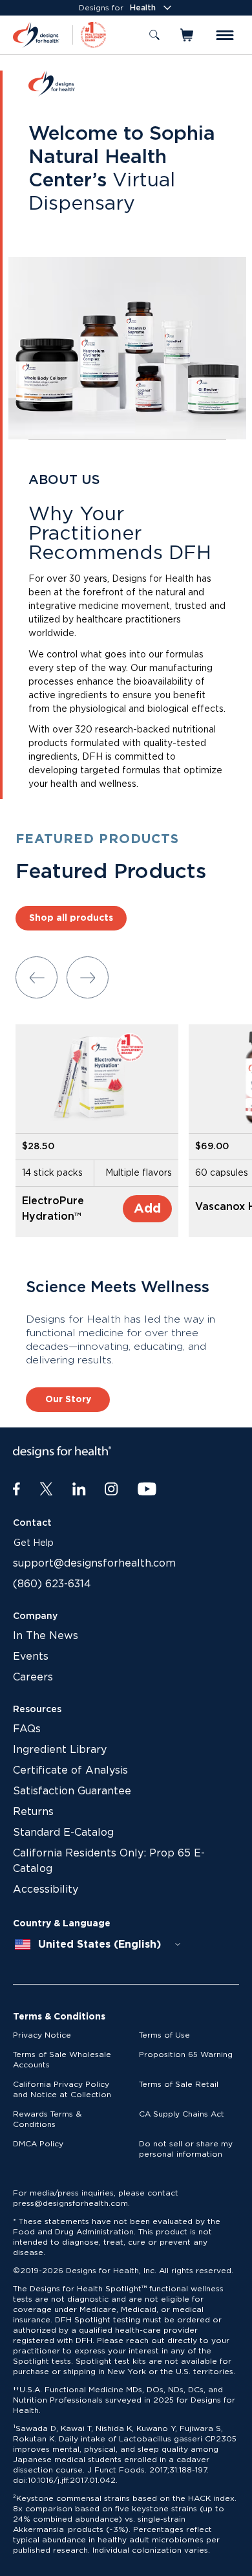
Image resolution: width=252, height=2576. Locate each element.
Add (147, 1209)
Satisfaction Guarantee (72, 1791)
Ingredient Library (60, 1750)
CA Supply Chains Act (182, 2114)
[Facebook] (16, 1490)
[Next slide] (88, 977)
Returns (33, 1812)
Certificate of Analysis (70, 1770)
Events (31, 1657)
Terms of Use (164, 2035)
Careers (33, 1677)
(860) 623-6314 (52, 1584)
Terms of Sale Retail (179, 2084)
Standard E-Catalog (63, 1833)
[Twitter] (46, 1490)
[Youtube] (147, 1490)
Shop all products (71, 918)
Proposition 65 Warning (186, 2054)
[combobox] (98, 1944)
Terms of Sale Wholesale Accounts (62, 2060)
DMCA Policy (38, 2144)
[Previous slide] (37, 977)
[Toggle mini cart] (188, 35)
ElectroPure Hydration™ (53, 1209)
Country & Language (62, 1924)
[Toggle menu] (225, 35)
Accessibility (46, 1889)
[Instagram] (111, 1490)
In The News (46, 1636)
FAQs (27, 1729)
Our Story (68, 1400)
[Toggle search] (154, 35)
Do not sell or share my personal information (186, 2149)
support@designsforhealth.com (94, 1563)
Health (143, 8)
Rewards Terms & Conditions (47, 2119)
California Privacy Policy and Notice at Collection (62, 2089)
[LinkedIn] (79, 1490)
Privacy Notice (42, 2035)
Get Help (34, 1543)
